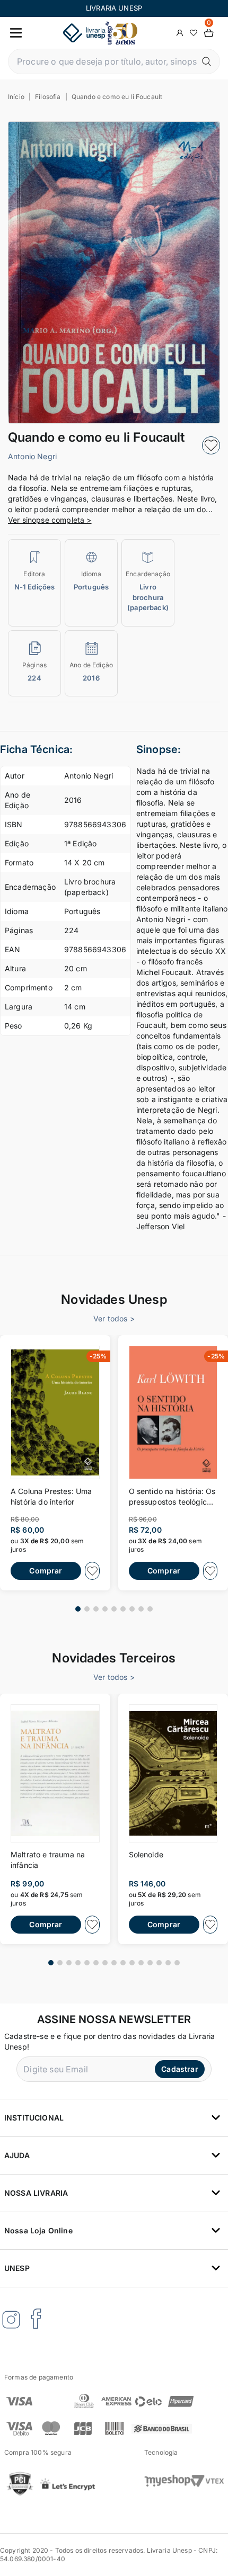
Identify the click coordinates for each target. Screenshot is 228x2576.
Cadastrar (179, 2069)
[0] (209, 33)
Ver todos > (114, 1318)
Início (16, 97)
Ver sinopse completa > (50, 520)
